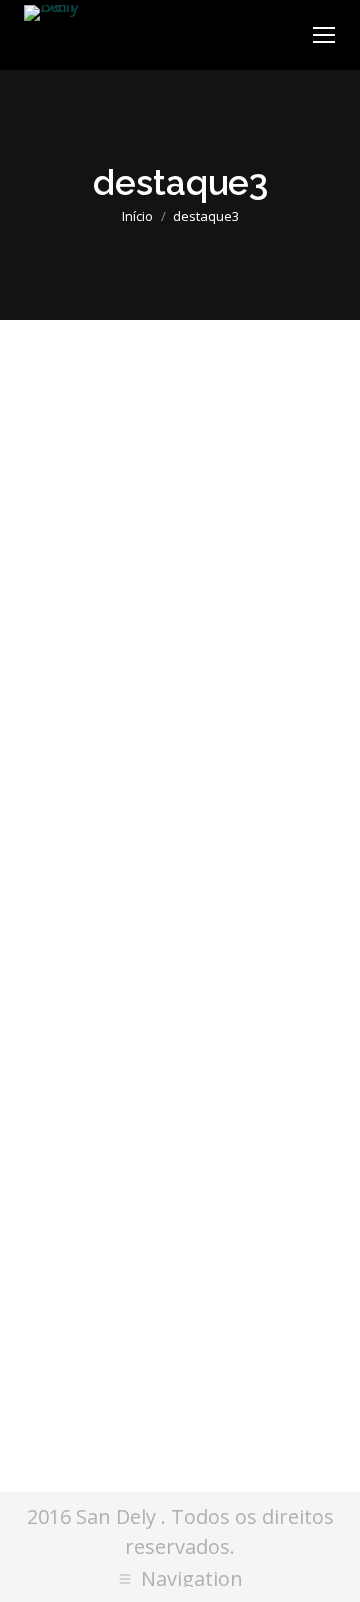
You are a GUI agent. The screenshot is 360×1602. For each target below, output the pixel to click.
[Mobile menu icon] (324, 35)
